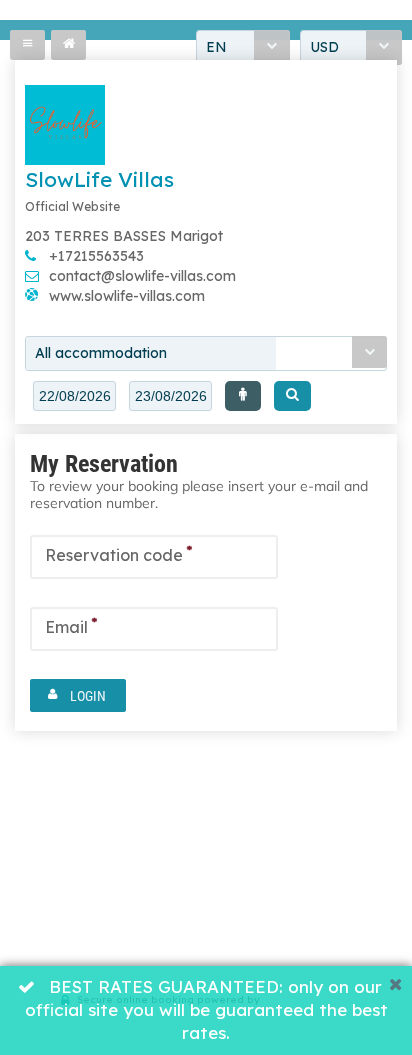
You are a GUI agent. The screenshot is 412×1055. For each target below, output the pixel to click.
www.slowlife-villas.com (127, 296)
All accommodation (101, 353)
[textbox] (74, 396)
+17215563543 (96, 256)
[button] (243, 396)
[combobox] (206, 353)
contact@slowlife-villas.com (142, 276)
